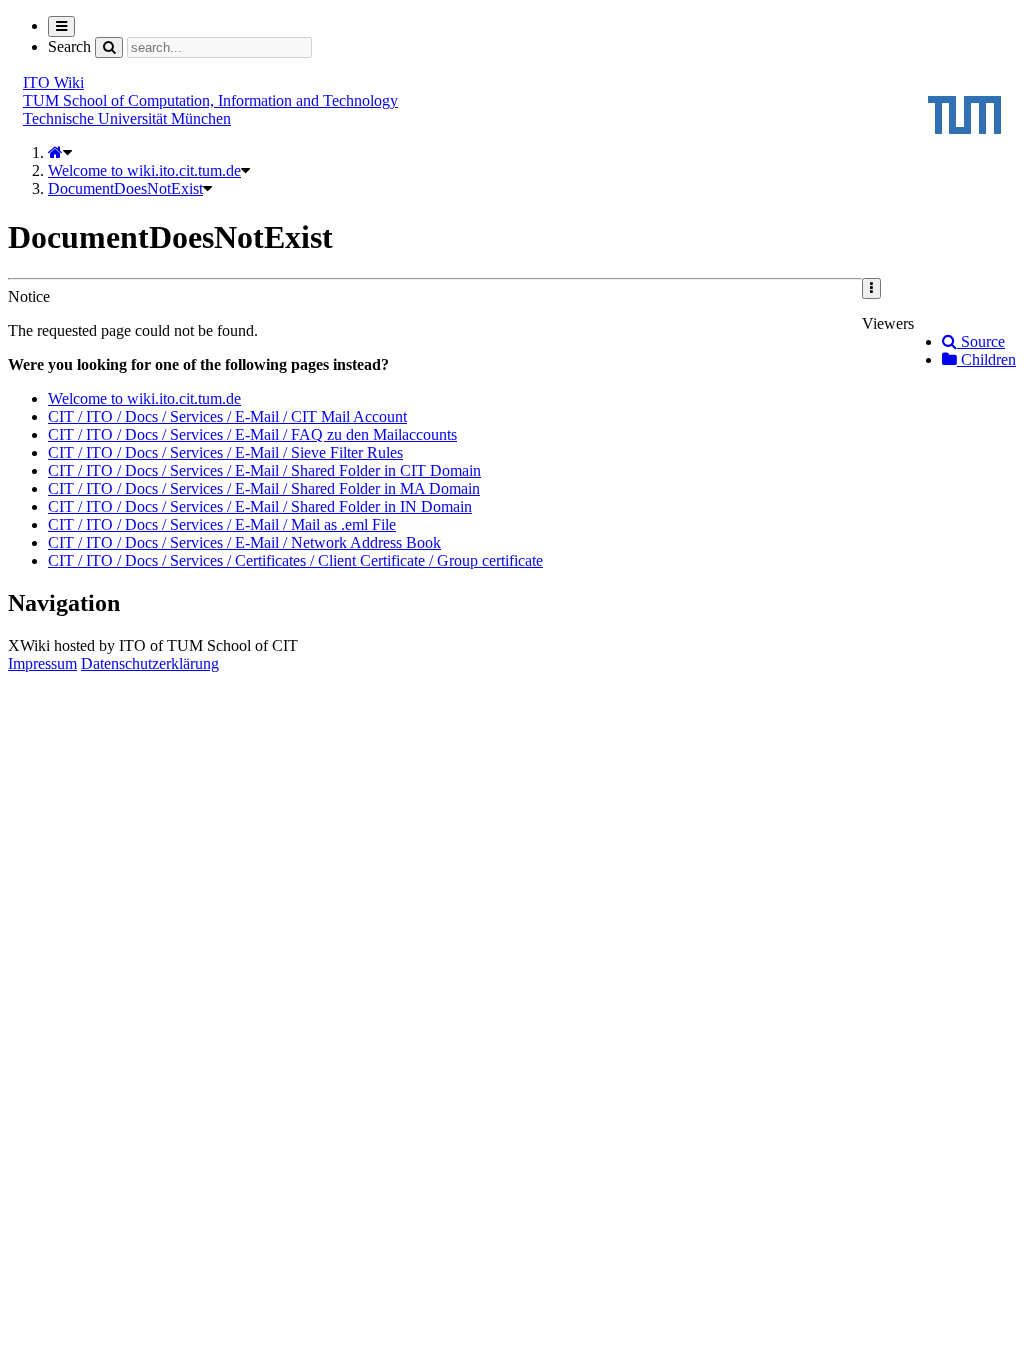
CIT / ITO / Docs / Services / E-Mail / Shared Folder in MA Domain (264, 488)
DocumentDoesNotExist (125, 188)
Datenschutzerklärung (150, 663)
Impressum (42, 663)
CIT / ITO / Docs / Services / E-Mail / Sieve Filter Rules (225, 452)
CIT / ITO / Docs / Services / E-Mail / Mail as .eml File (222, 524)
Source (981, 341)
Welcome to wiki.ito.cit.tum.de (144, 170)
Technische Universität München (127, 118)
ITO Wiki (53, 82)
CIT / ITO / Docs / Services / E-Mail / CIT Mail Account (227, 416)
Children (986, 359)
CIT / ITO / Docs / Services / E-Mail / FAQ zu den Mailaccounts (252, 434)
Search (69, 46)
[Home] (55, 152)
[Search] (109, 47)
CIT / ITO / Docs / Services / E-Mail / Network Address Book (244, 542)
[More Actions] (871, 288)
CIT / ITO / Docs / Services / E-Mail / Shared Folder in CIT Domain (264, 470)
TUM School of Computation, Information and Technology (210, 100)
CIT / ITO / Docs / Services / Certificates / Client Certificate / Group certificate (295, 560)
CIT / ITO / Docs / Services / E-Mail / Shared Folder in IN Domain (260, 506)
